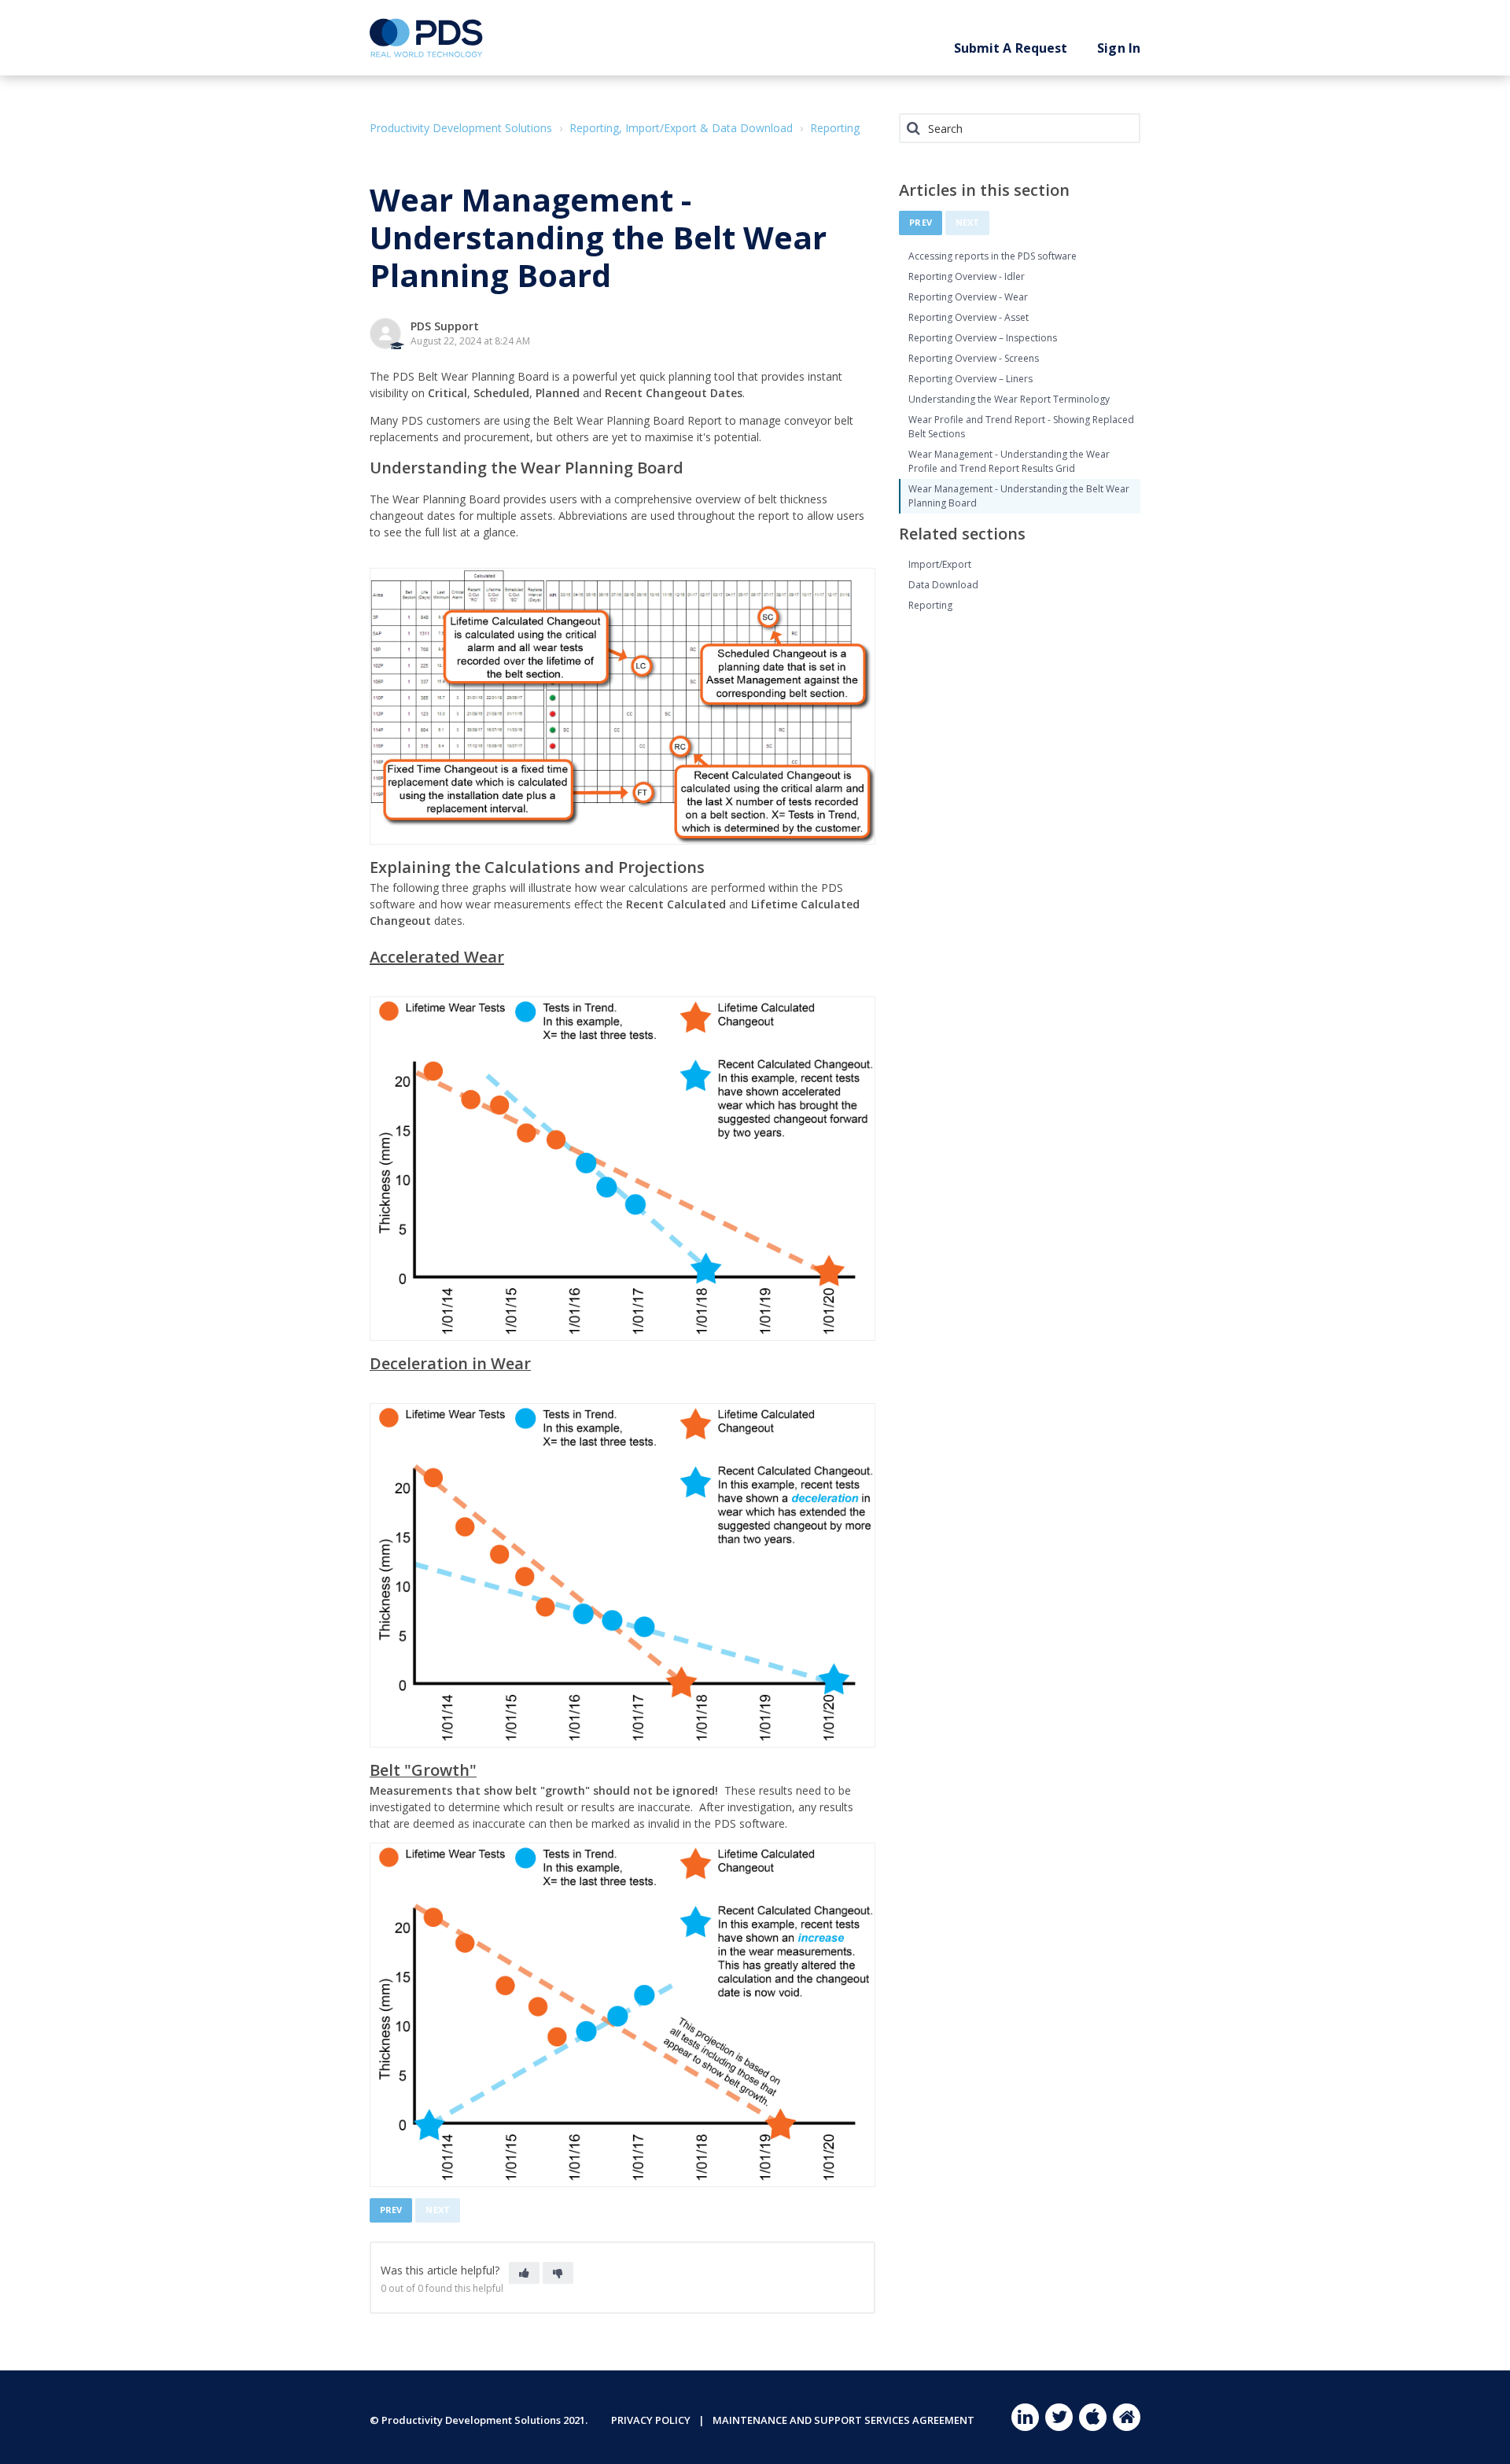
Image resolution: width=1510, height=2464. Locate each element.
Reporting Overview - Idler (967, 276)
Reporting (835, 128)
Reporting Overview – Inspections (983, 338)
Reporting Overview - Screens (974, 358)
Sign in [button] (1119, 48)
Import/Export (940, 564)
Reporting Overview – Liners (970, 379)
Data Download (943, 585)
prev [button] (391, 2210)
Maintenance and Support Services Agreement (843, 2420)
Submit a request (1011, 48)
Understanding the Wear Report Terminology (1009, 399)
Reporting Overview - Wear (968, 297)
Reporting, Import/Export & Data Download (681, 128)
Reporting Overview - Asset (969, 317)
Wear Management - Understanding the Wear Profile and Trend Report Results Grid (1009, 461)
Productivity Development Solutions (461, 128)
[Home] (426, 38)
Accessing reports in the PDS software (993, 256)
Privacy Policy (651, 2420)
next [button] (437, 2210)
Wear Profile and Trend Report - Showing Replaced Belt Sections (1021, 427)
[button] (524, 2273)
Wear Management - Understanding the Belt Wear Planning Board (1019, 496)
